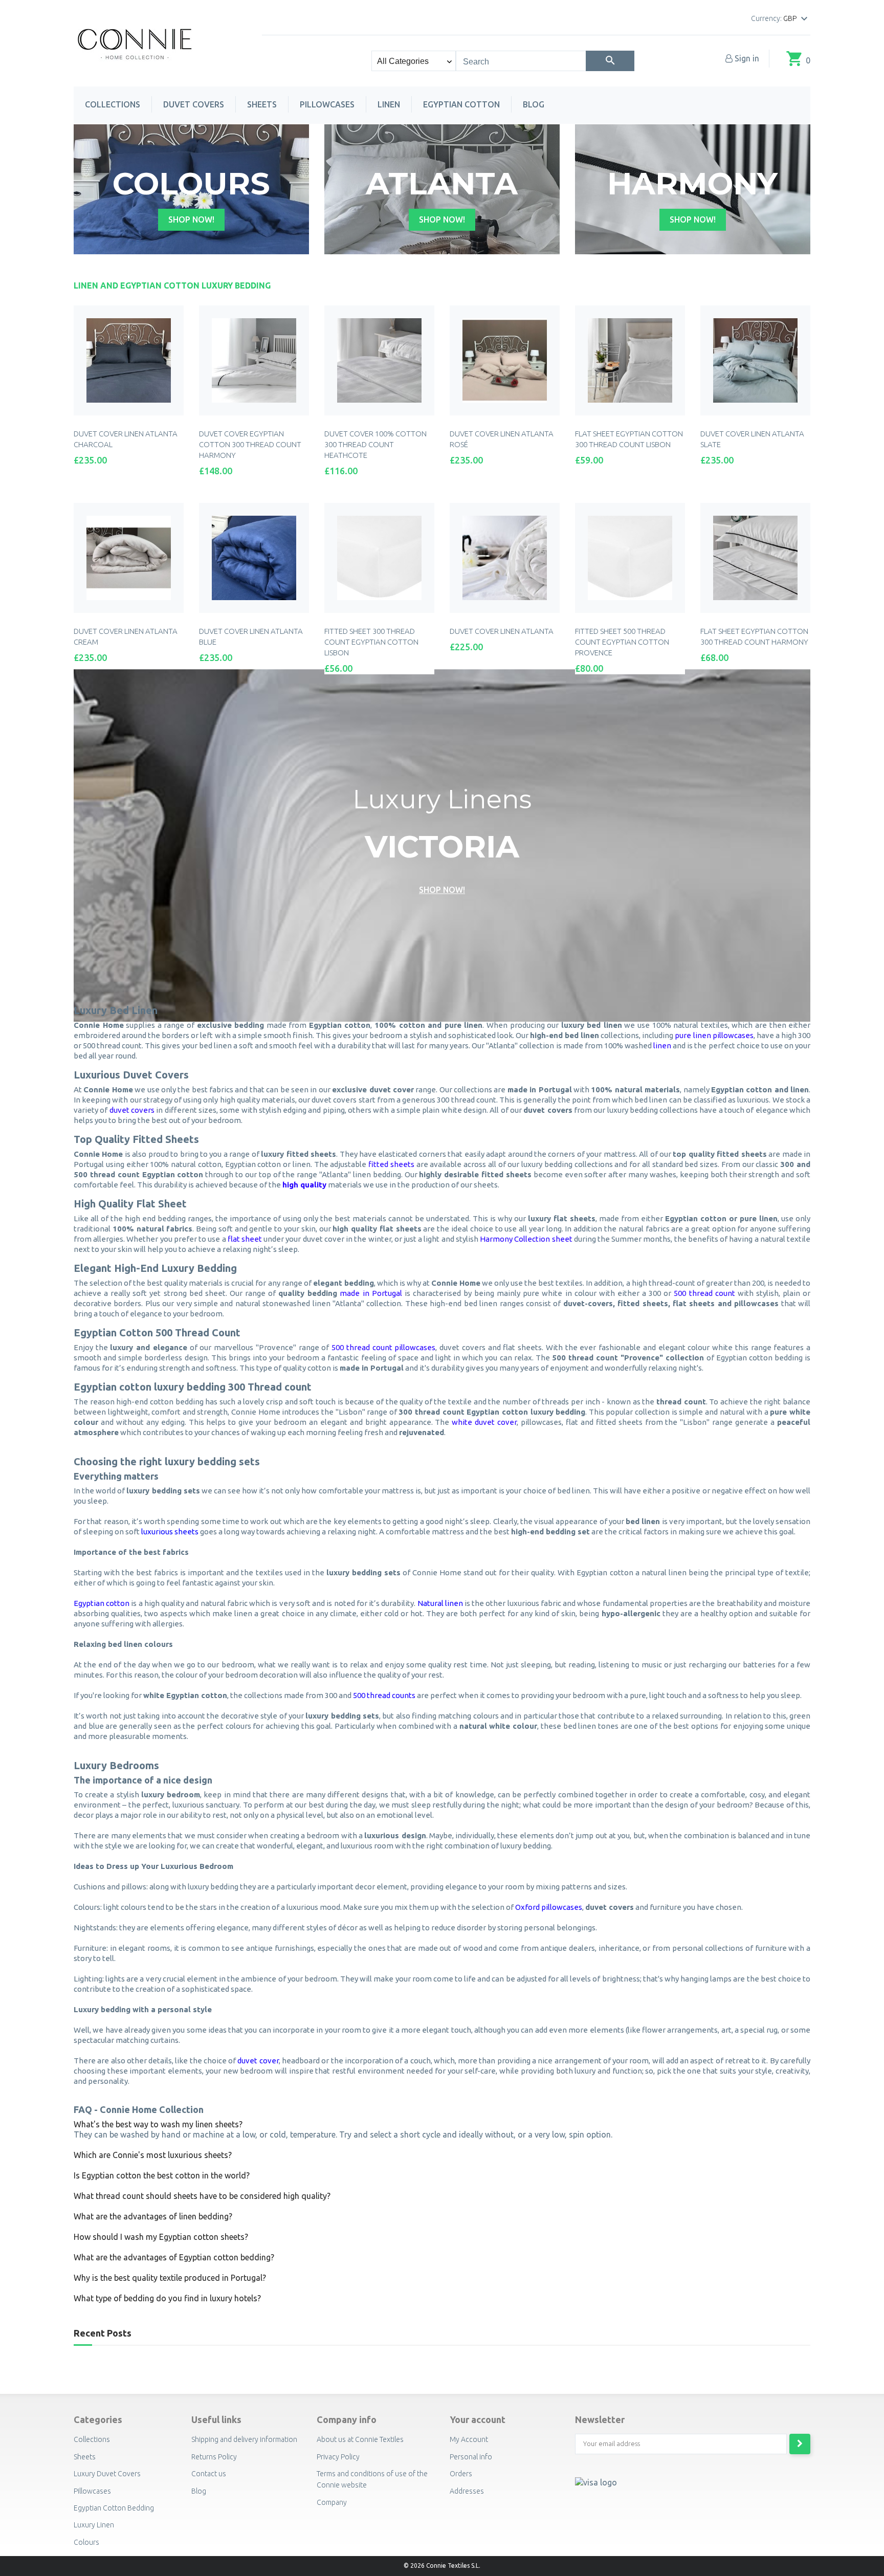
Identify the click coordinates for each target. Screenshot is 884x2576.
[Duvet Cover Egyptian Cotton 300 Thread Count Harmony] (254, 360)
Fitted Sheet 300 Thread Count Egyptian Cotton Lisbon (371, 642)
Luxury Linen (94, 2525)
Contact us (209, 2474)
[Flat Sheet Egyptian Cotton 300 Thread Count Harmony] (755, 558)
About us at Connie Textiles (360, 2439)
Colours (86, 2542)
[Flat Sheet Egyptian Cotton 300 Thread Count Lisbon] (630, 360)
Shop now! (191, 219)
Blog (534, 104)
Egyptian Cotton (461, 104)
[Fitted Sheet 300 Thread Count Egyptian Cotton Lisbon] (379, 558)
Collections (113, 104)
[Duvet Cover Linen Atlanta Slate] (755, 360)
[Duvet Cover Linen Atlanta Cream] (129, 558)
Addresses (467, 2491)
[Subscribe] (800, 2444)
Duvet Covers (194, 104)
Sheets (262, 104)
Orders (461, 2474)
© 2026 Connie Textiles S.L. (442, 2566)
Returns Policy (214, 2457)
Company (332, 2502)
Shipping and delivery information (244, 2439)
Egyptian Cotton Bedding (114, 2508)
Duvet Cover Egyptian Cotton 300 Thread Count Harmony (250, 444)
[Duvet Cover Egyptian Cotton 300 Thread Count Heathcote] (379, 360)
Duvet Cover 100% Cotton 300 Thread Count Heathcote (375, 444)
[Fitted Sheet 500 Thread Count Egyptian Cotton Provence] (630, 558)
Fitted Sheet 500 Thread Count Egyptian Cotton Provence (622, 642)
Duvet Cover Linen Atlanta (502, 631)
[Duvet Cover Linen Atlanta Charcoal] (129, 360)
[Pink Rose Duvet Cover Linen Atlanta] (505, 360)
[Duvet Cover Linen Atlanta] (505, 558)
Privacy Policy (338, 2457)
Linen (389, 104)
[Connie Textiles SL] (135, 42)
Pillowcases (327, 104)
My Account (469, 2439)
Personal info (471, 2457)
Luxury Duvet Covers (107, 2474)
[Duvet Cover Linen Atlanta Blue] (254, 558)
